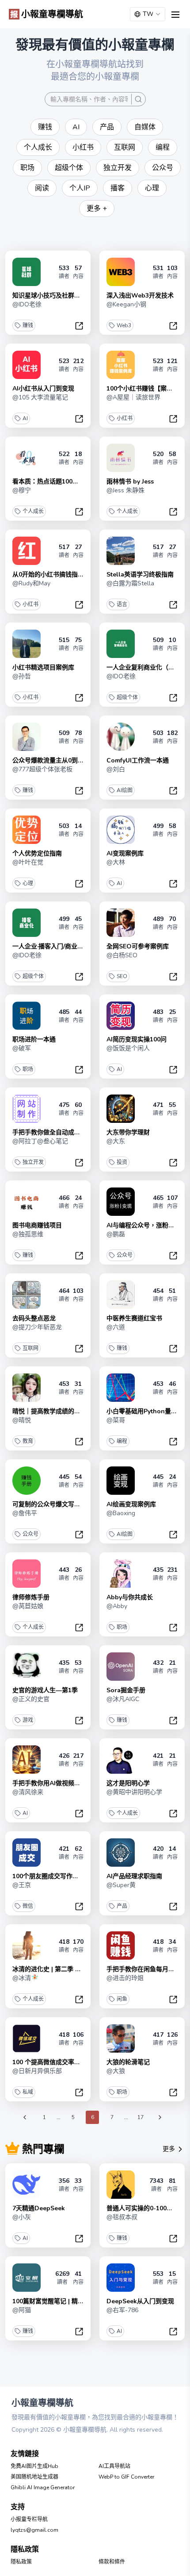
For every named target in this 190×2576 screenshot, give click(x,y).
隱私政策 (21, 2562)
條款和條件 (112, 2562)
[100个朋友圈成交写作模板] (27, 1853)
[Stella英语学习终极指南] (121, 551)
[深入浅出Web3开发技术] (121, 272)
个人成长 (33, 511)
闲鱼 (122, 1999)
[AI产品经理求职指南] (121, 1853)
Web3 (124, 325)
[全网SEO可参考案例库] (121, 923)
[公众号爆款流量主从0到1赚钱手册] (27, 737)
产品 (122, 1906)
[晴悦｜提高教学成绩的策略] (27, 1388)
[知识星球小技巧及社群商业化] (27, 272)
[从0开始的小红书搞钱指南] (27, 551)
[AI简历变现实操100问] (121, 1016)
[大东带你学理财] (121, 1109)
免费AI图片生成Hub (34, 2466)
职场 (28, 1069)
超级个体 (127, 697)
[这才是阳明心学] (121, 1760)
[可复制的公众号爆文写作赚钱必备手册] (27, 1481)
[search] (138, 99)
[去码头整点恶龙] (27, 1295)
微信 (28, 1906)
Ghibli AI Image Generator (43, 2487)
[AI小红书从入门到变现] (27, 365)
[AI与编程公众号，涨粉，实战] (121, 1202)
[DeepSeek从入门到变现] (121, 2278)
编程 (122, 1441)
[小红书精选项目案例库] (27, 644)
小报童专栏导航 (29, 2519)
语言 (122, 604)
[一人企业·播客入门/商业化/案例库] (27, 923)
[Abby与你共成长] (121, 1574)
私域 (28, 2092)
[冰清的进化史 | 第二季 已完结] (27, 1946)
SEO (122, 976)
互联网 (30, 1348)
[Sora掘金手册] (121, 1667)
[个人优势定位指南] (27, 830)
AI (25, 418)
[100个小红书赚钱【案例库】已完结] (121, 365)
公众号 (125, 1255)
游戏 (28, 1720)
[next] (160, 2117)
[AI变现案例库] (121, 830)
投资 (122, 1162)
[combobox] (148, 14)
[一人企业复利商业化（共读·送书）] (121, 644)
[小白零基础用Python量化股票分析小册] (121, 1388)
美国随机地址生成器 (34, 2477)
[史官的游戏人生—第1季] (27, 1667)
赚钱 (28, 325)
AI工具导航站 (114, 2466)
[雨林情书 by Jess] (121, 458)
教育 (28, 1441)
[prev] (25, 2117)
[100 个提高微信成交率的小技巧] (27, 2038)
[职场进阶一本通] (27, 1016)
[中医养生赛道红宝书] (121, 1295)
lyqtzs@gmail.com (34, 2530)
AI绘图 (125, 790)
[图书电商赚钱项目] (27, 1202)
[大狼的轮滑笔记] (121, 2038)
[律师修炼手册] (27, 1574)
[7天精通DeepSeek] (27, 2185)
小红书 (125, 418)
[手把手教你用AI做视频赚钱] (27, 1760)
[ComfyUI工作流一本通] (121, 737)
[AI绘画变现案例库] (121, 1481)
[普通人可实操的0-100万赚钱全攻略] (121, 2185)
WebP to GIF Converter (126, 2477)
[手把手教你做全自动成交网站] (27, 1109)
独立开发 (33, 1162)
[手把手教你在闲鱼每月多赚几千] (121, 1946)
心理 (28, 883)
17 (141, 2117)
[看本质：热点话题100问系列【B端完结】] (27, 458)
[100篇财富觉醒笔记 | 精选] (27, 2278)
